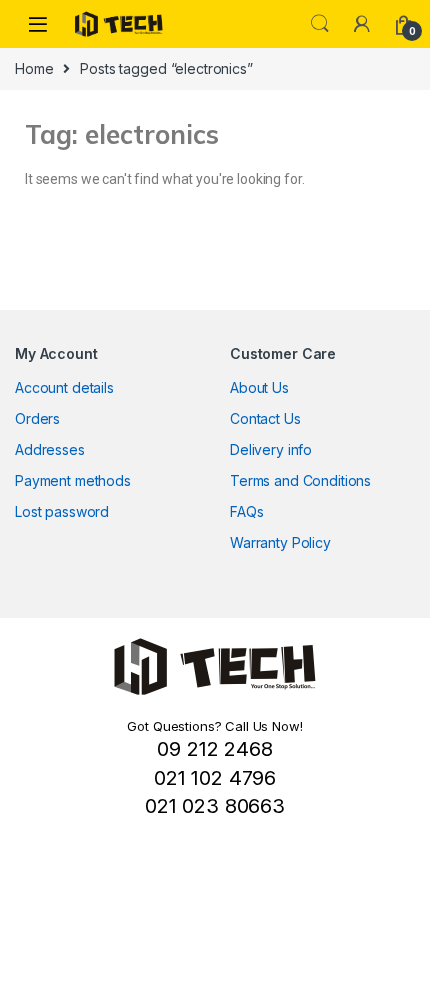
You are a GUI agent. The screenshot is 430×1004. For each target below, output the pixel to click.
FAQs (246, 511)
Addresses (50, 449)
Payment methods (73, 480)
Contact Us (265, 418)
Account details (64, 387)
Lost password (62, 511)
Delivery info (271, 449)
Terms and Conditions (300, 480)
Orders (37, 418)
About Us (259, 387)
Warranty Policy (280, 542)
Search (320, 24)
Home (34, 68)
